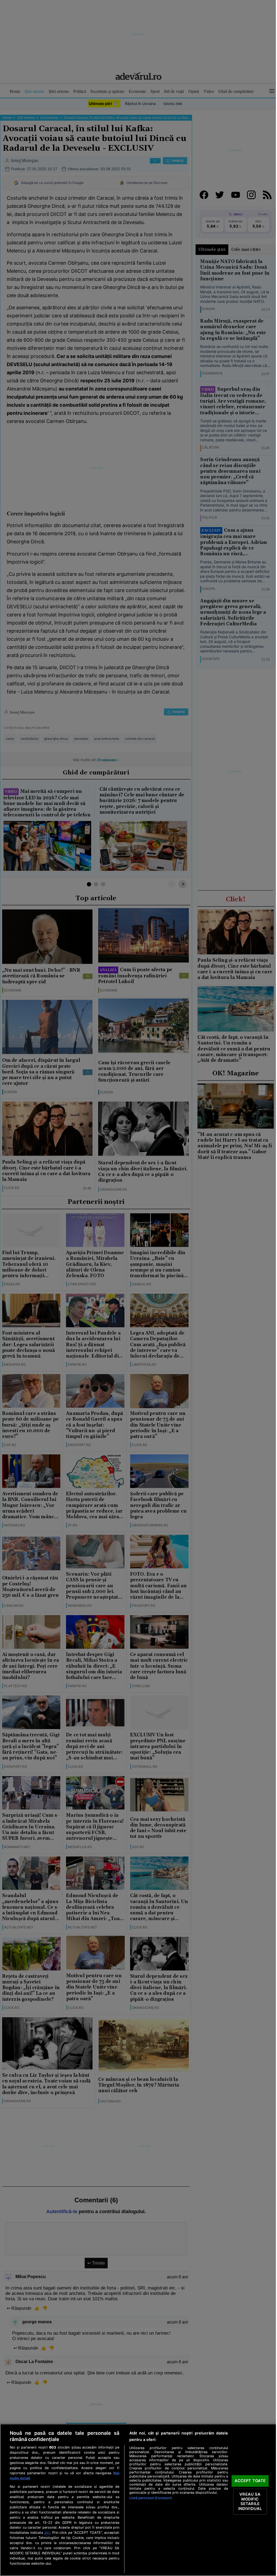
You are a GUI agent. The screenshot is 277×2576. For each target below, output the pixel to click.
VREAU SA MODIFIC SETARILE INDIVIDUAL (250, 2501)
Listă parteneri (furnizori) (151, 2498)
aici (47, 2532)
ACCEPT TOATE (250, 2481)
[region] (138, 2500)
